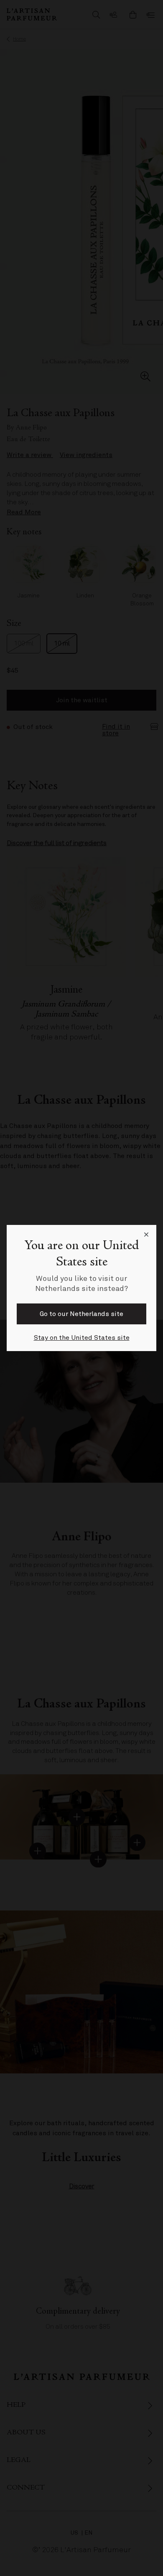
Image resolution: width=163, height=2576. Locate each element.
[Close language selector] (146, 1235)
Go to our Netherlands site (81, 1314)
